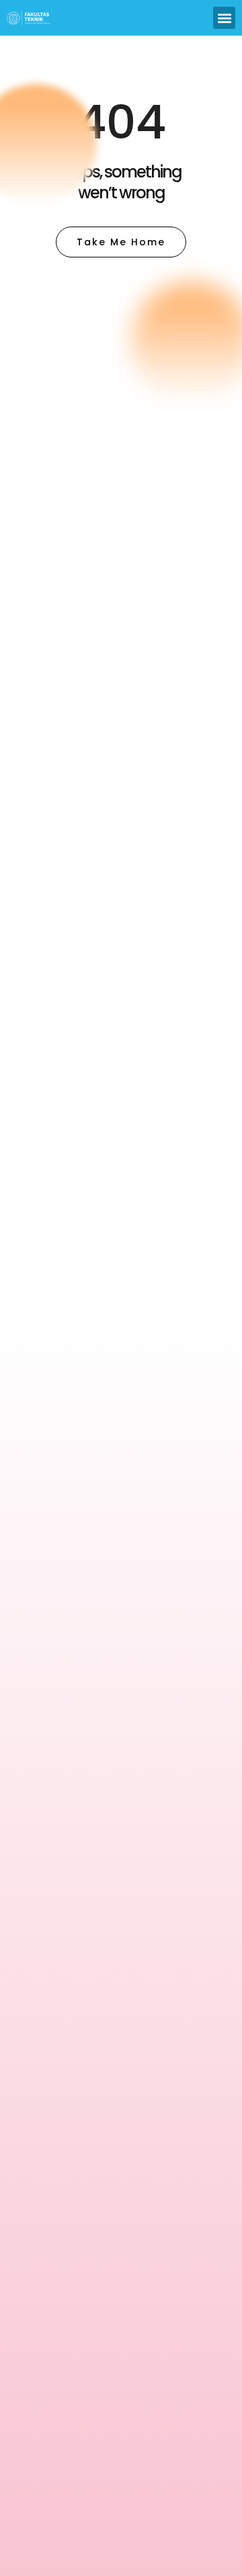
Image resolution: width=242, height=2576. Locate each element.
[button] (224, 18)
